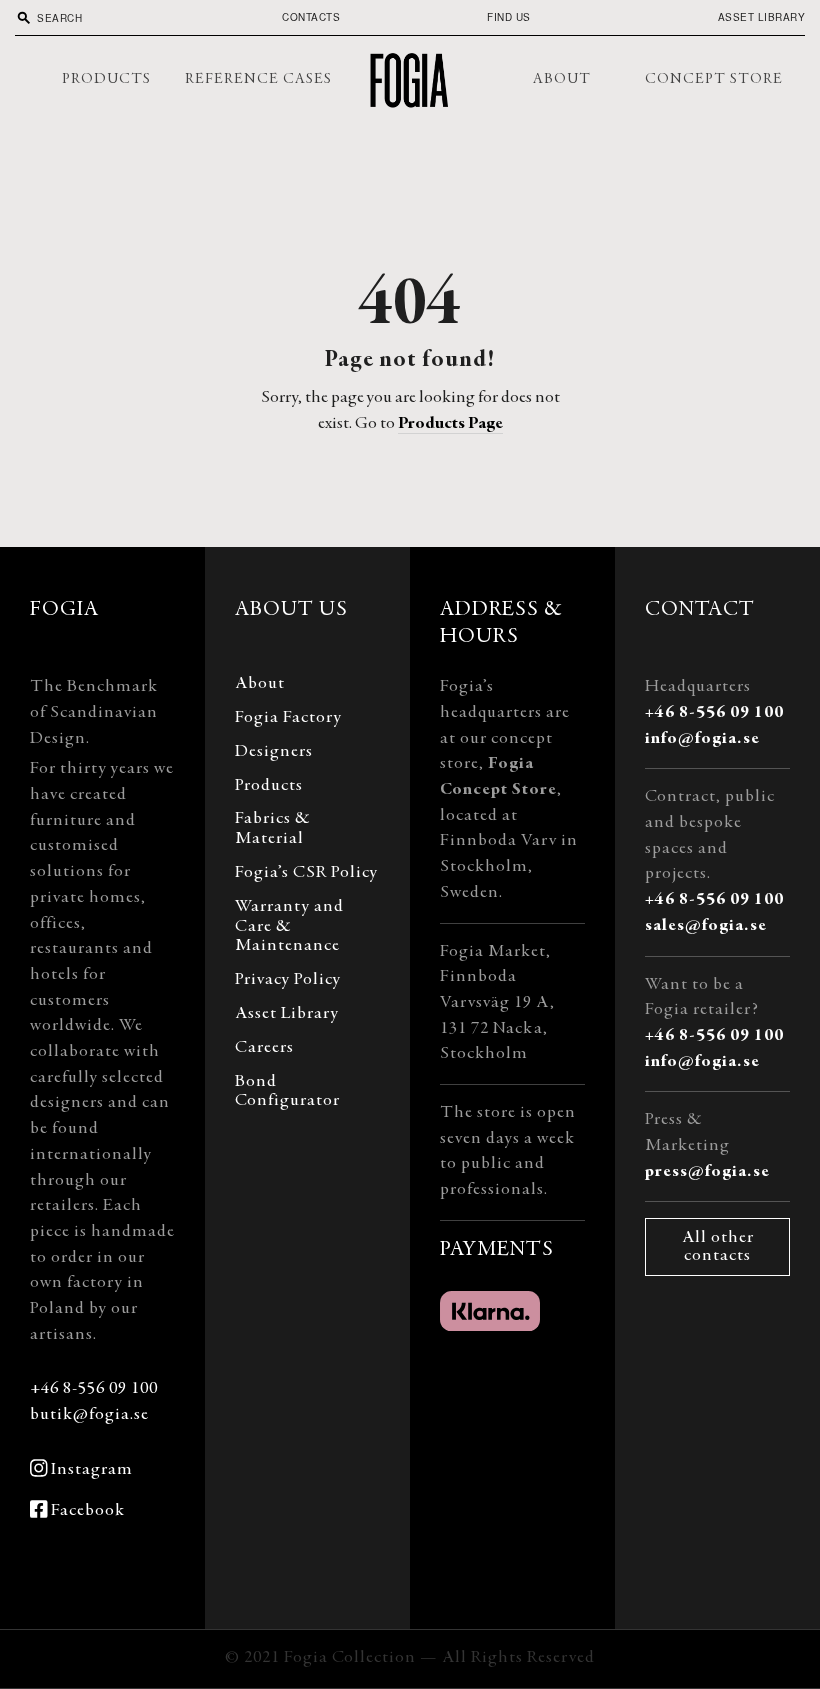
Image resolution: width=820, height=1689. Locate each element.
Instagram (92, 1470)
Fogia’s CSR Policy (306, 873)
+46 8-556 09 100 (94, 1389)
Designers (274, 752)
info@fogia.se (702, 739)
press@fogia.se (707, 1172)
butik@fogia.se (89, 1415)
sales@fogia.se (706, 926)
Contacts (311, 17)
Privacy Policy (288, 980)
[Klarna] (490, 1311)
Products (106, 79)
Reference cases (258, 79)
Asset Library (762, 17)
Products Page (450, 424)
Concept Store (714, 79)
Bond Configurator (287, 1092)
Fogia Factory (288, 718)
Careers (264, 1048)
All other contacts (718, 1247)
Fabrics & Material (273, 829)
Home (410, 80)
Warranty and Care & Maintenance (289, 927)
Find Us (509, 17)
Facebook (88, 1511)
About (562, 79)
